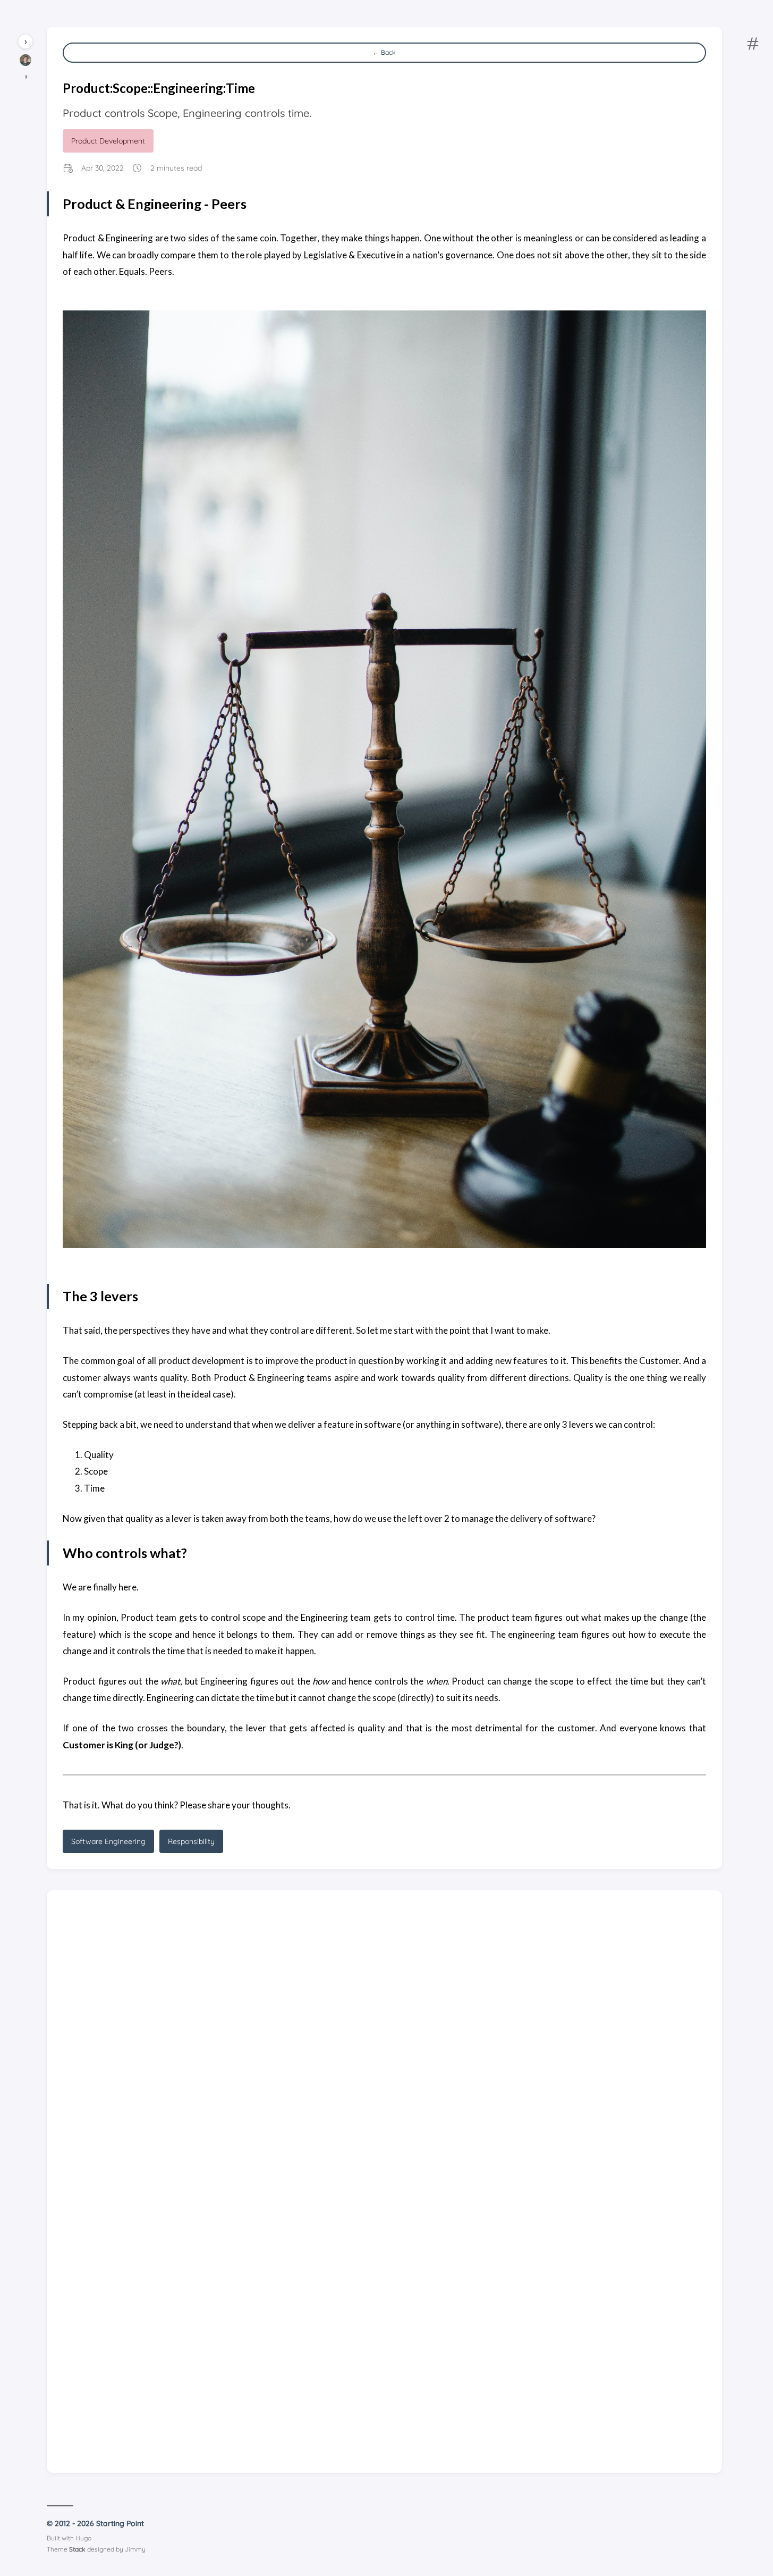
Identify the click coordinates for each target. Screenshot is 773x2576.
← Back (384, 52)
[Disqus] (384, 2039)
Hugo (83, 2538)
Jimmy (135, 2549)
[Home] (26, 63)
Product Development (108, 141)
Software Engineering (108, 1841)
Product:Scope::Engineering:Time (159, 88)
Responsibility (191, 1841)
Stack (77, 2549)
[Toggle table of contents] (753, 45)
